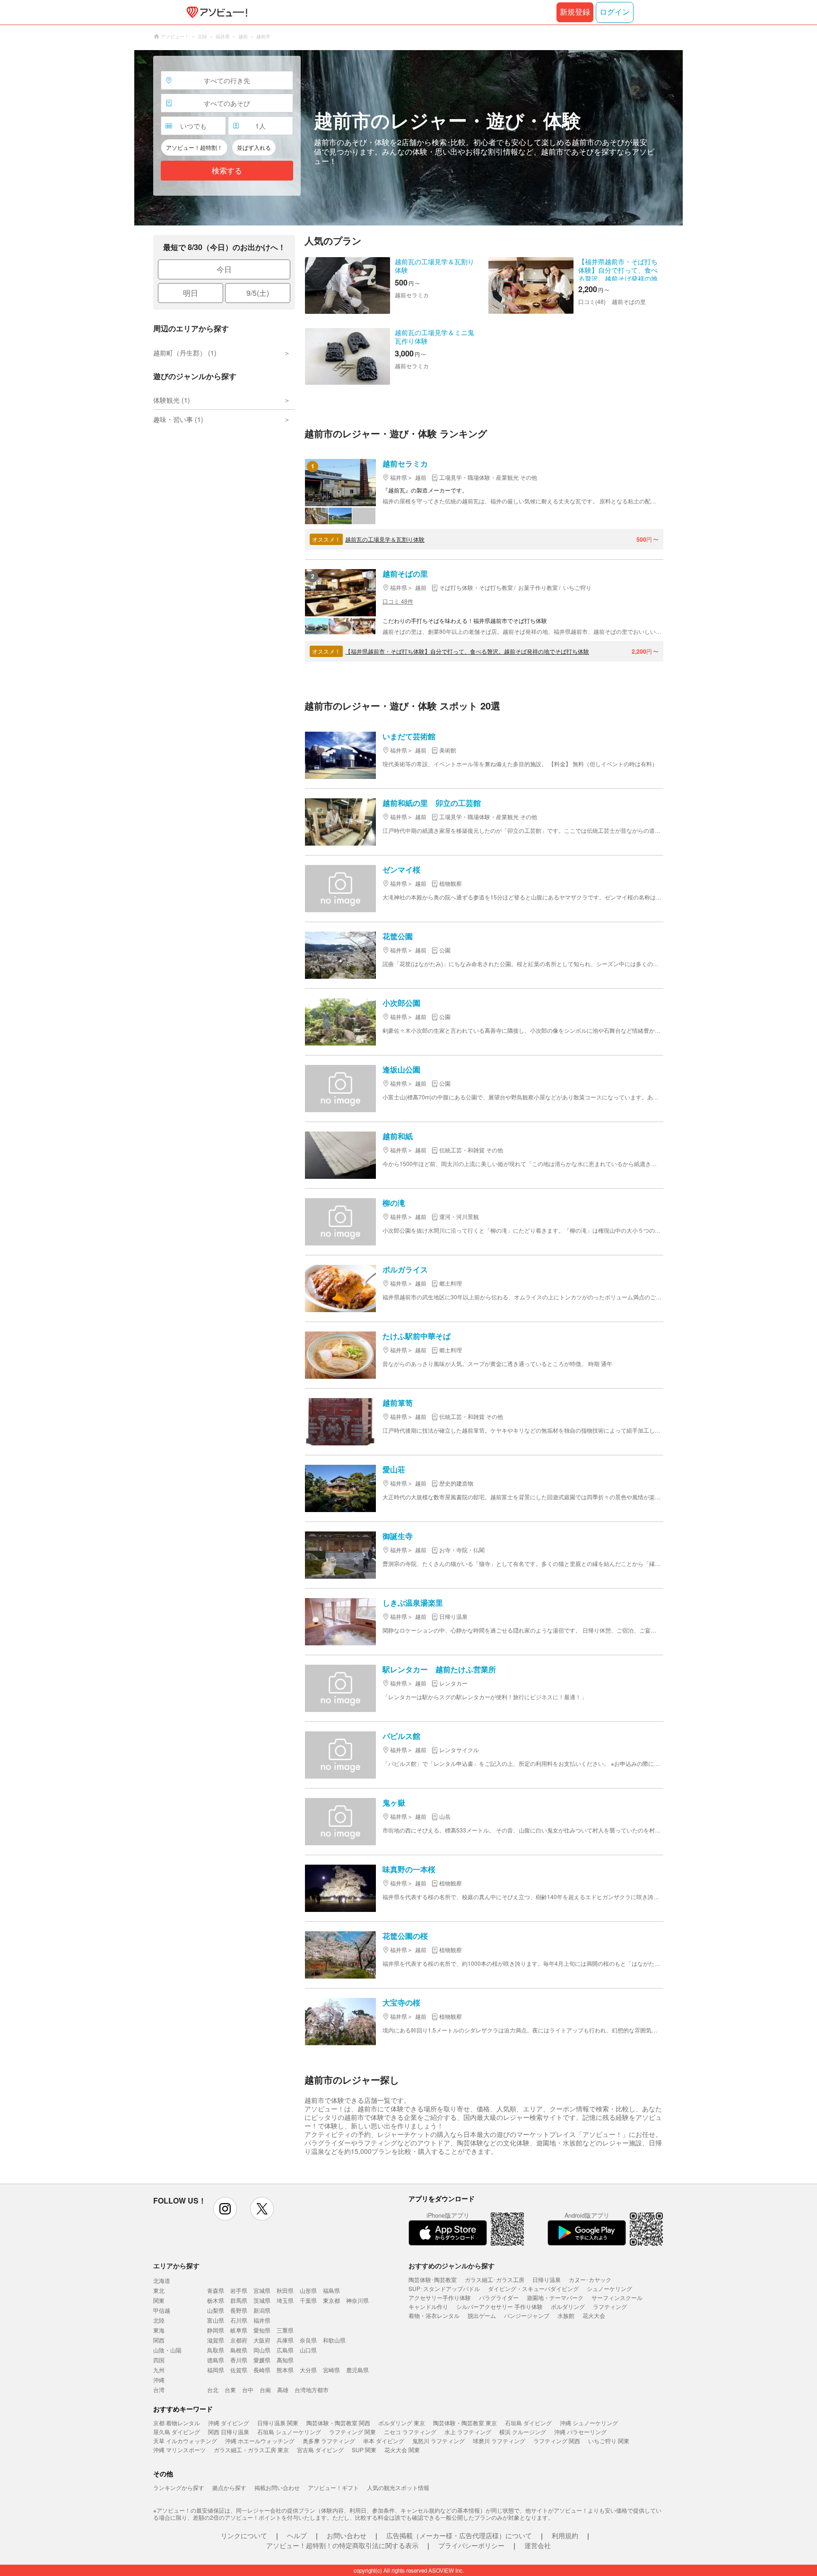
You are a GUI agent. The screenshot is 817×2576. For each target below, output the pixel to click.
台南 (265, 2390)
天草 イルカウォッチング (185, 2441)
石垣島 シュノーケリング (289, 2432)
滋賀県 (216, 2340)
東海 (159, 2330)
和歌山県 (334, 2340)
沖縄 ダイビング (229, 2423)
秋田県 (285, 2290)
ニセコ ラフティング (410, 2432)
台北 (213, 2390)
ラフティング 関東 (352, 2432)
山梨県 (216, 2310)
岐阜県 (239, 2330)
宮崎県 (331, 2370)
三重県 (285, 2330)
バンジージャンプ (527, 2315)
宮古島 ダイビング (320, 2450)
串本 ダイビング (384, 2441)
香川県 (239, 2360)
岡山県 (262, 2350)
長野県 (239, 2310)
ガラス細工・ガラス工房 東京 (251, 2450)
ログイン (615, 12)
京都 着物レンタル (177, 2423)
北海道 (162, 2280)
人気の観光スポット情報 (398, 2487)
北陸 (159, 2320)
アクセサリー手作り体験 (440, 2297)
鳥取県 (216, 2350)
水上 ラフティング (468, 2432)
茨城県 (262, 2300)
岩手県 (239, 2290)
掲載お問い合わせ (277, 2487)
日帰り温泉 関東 (278, 2423)
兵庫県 (285, 2340)
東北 (159, 2290)
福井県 (262, 2320)
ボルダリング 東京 (402, 2423)
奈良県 (308, 2340)
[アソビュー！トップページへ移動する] (215, 12)
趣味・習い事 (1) (178, 419)
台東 (230, 2390)
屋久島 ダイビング (177, 2432)
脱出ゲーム (482, 2315)
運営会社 (538, 2545)
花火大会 (594, 2315)
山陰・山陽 (167, 2350)
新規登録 (575, 12)
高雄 (283, 2390)
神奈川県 (357, 2300)
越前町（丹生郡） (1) (185, 353)
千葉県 (308, 2300)
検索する (227, 171)
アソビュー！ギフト (333, 2487)
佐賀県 (239, 2370)
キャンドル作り (428, 2306)
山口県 (308, 2350)
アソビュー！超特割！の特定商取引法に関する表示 (342, 2545)
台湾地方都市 (312, 2390)
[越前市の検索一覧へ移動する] (408, 138)
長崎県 (262, 2370)
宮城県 (262, 2290)
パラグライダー (499, 2297)
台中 (248, 2390)
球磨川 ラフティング (499, 2441)
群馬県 (239, 2300)
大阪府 (262, 2340)
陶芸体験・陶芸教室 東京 (465, 2423)
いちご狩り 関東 (609, 2441)
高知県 (285, 2360)
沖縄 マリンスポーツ (179, 2450)
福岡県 (216, 2370)
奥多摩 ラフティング (329, 2441)
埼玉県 (285, 2300)
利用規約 (565, 2535)
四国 (159, 2360)
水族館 (566, 2315)
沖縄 (159, 2380)
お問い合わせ (347, 2535)
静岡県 (216, 2330)
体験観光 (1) (172, 400)
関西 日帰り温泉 (229, 2432)
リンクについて (244, 2535)
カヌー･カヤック (590, 2279)
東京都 (331, 2300)
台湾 (159, 2390)
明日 (191, 293)
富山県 (216, 2320)
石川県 (239, 2320)
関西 (159, 2340)
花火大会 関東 (402, 2450)
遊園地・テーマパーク (555, 2297)
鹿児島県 (357, 2370)
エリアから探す (176, 2265)
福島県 (331, 2290)
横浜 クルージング (523, 2432)
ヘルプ (297, 2535)
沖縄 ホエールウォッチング (260, 2441)
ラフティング (610, 2306)
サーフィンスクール (617, 2297)
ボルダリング (568, 2306)
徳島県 (216, 2360)
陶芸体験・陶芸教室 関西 (338, 2423)
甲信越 (162, 2310)
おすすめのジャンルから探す (452, 2265)
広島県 (285, 2350)
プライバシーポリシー (471, 2545)
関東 (159, 2300)
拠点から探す (229, 2487)
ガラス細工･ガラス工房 (495, 2279)
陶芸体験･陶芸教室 (433, 2279)
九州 (159, 2370)
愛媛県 (262, 2360)
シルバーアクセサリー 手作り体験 (500, 2306)
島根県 (239, 2350)
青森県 (216, 2290)
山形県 (308, 2290)
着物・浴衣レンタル (434, 2315)
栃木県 (216, 2300)
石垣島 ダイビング (528, 2423)
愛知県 (262, 2330)
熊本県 (285, 2370)
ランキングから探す (179, 2487)
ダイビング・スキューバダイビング (533, 2288)
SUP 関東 (364, 2450)
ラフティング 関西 (557, 2441)
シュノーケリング (609, 2288)
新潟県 (262, 2310)
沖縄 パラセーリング (580, 2432)
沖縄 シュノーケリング (589, 2423)
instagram (225, 2209)
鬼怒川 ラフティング (439, 2441)
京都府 (239, 2340)
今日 (224, 269)
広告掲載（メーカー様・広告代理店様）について (459, 2535)
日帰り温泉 (547, 2279)
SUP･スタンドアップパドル (444, 2288)
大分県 (308, 2370)
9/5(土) (258, 293)
